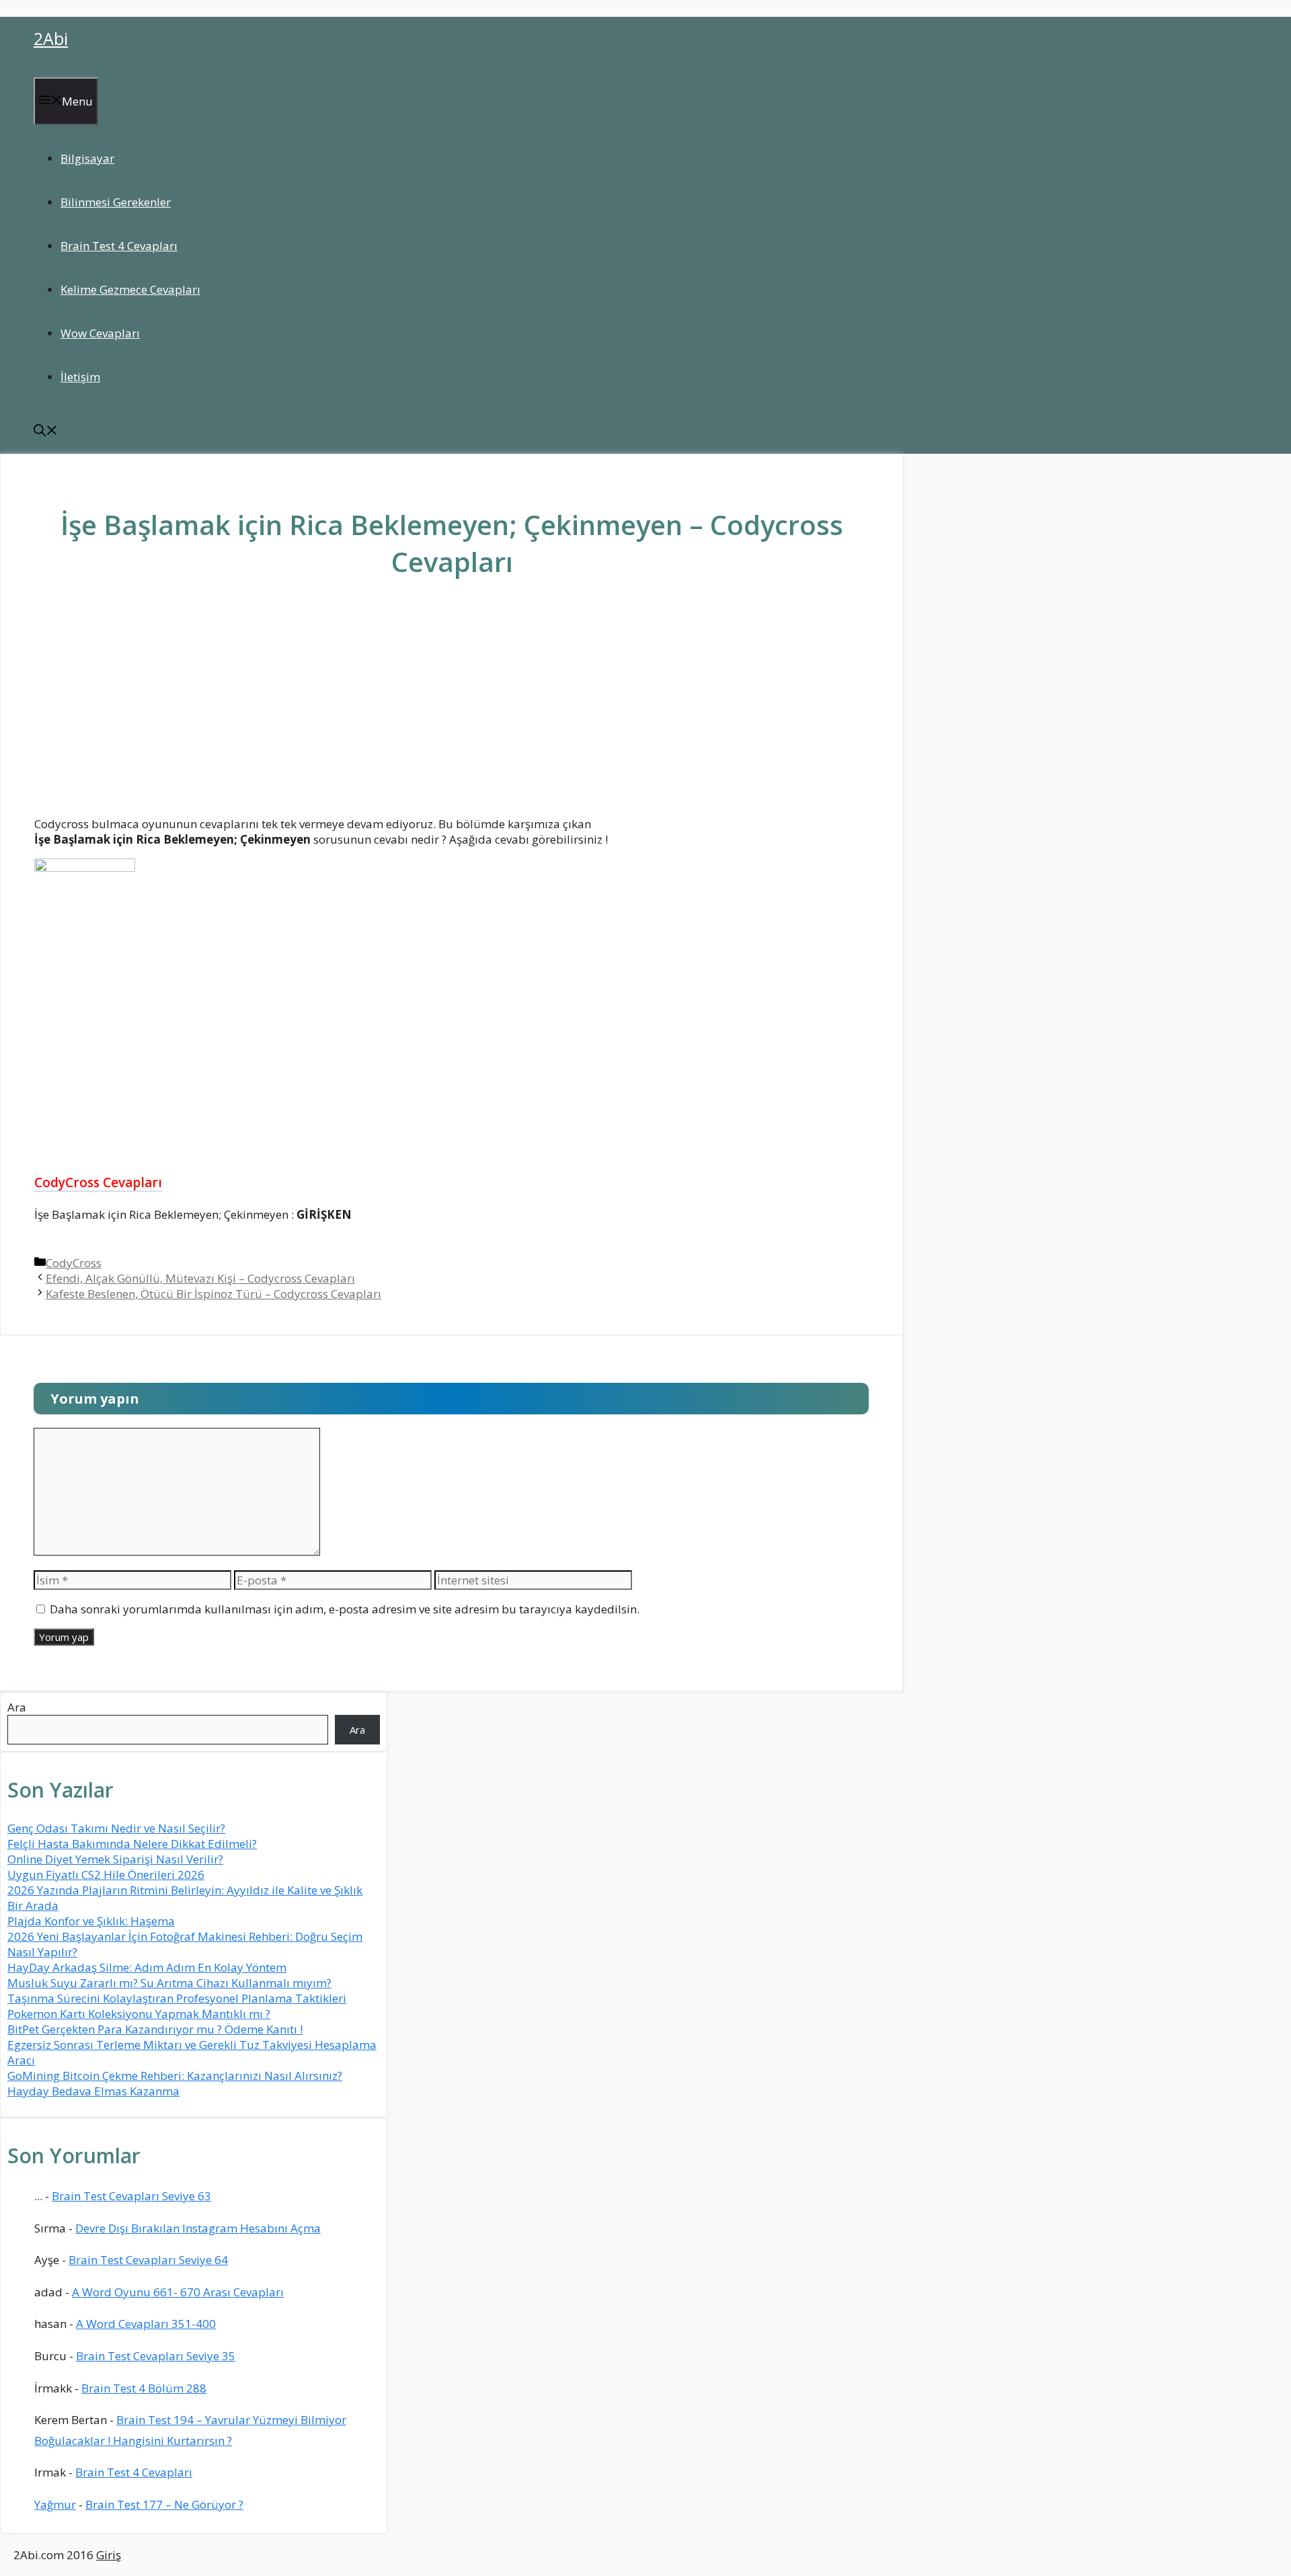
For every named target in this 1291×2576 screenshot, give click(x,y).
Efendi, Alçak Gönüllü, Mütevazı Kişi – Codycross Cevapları (200, 1278)
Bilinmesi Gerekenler (116, 202)
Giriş (109, 2555)
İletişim (80, 377)
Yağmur (55, 2504)
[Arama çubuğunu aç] (46, 432)
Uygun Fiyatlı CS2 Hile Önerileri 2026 (106, 1875)
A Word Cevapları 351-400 (146, 2324)
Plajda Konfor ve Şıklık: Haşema (91, 1921)
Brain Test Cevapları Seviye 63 (131, 2196)
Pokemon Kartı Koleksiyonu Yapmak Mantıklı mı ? (139, 2014)
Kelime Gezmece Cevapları (130, 289)
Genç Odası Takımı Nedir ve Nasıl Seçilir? (116, 1828)
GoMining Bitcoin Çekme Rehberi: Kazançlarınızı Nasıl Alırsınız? (175, 2076)
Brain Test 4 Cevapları (119, 246)
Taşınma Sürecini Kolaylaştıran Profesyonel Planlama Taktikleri (177, 1998)
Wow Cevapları (100, 333)
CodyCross (74, 1263)
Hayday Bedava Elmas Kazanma (93, 2091)
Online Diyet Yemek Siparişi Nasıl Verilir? (115, 1859)
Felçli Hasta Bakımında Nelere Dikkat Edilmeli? (132, 1844)
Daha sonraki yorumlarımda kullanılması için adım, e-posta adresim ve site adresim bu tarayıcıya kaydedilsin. (345, 1609)
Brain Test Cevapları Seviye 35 (156, 2356)
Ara (17, 1707)
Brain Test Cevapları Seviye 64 (148, 2260)
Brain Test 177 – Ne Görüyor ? (164, 2504)
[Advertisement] (452, 707)
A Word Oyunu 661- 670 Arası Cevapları (178, 2292)
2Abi (51, 38)
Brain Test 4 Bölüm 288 (144, 2388)
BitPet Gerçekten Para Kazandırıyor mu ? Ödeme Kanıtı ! (155, 2029)
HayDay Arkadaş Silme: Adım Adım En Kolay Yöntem (147, 1967)
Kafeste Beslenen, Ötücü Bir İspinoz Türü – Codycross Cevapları (213, 1294)
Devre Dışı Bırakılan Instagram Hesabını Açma (198, 2228)
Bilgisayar (87, 158)
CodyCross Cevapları (98, 1182)
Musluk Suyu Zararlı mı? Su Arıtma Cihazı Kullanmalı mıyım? (169, 1983)
